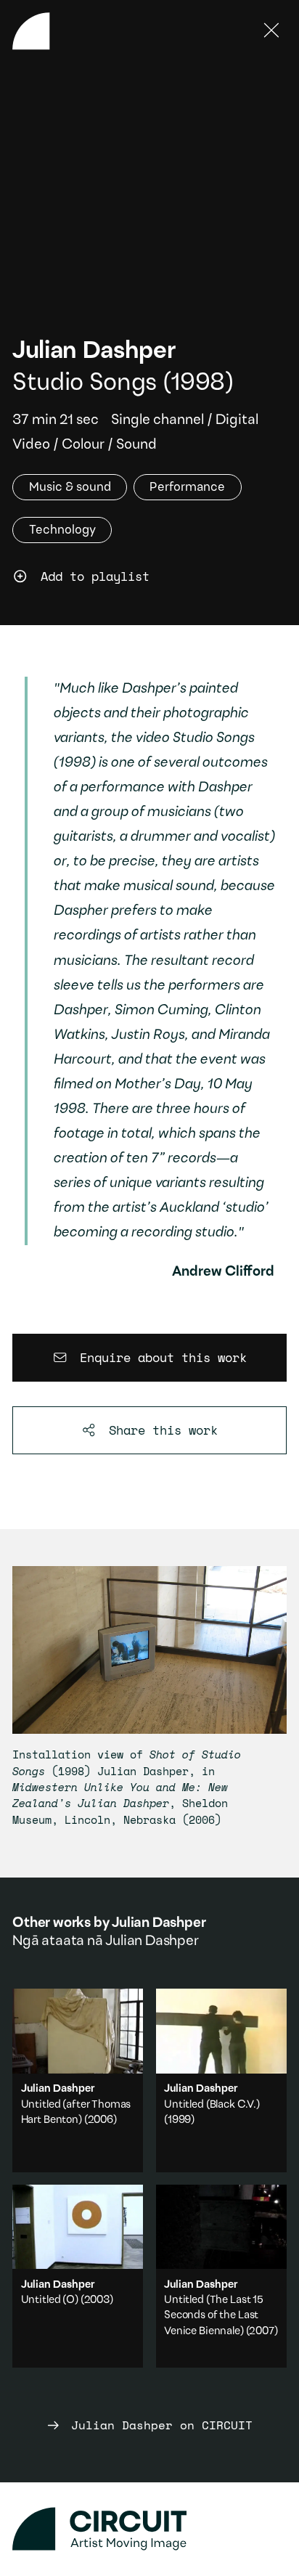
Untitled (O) (50, 2300)
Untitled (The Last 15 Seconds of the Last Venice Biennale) (214, 2316)
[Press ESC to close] (272, 31)
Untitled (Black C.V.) (212, 2105)
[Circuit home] (149, 2529)
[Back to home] (31, 31)
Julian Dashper (94, 352)
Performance (187, 487)
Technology (62, 530)
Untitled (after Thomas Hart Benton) (78, 2080)
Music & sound (70, 487)
